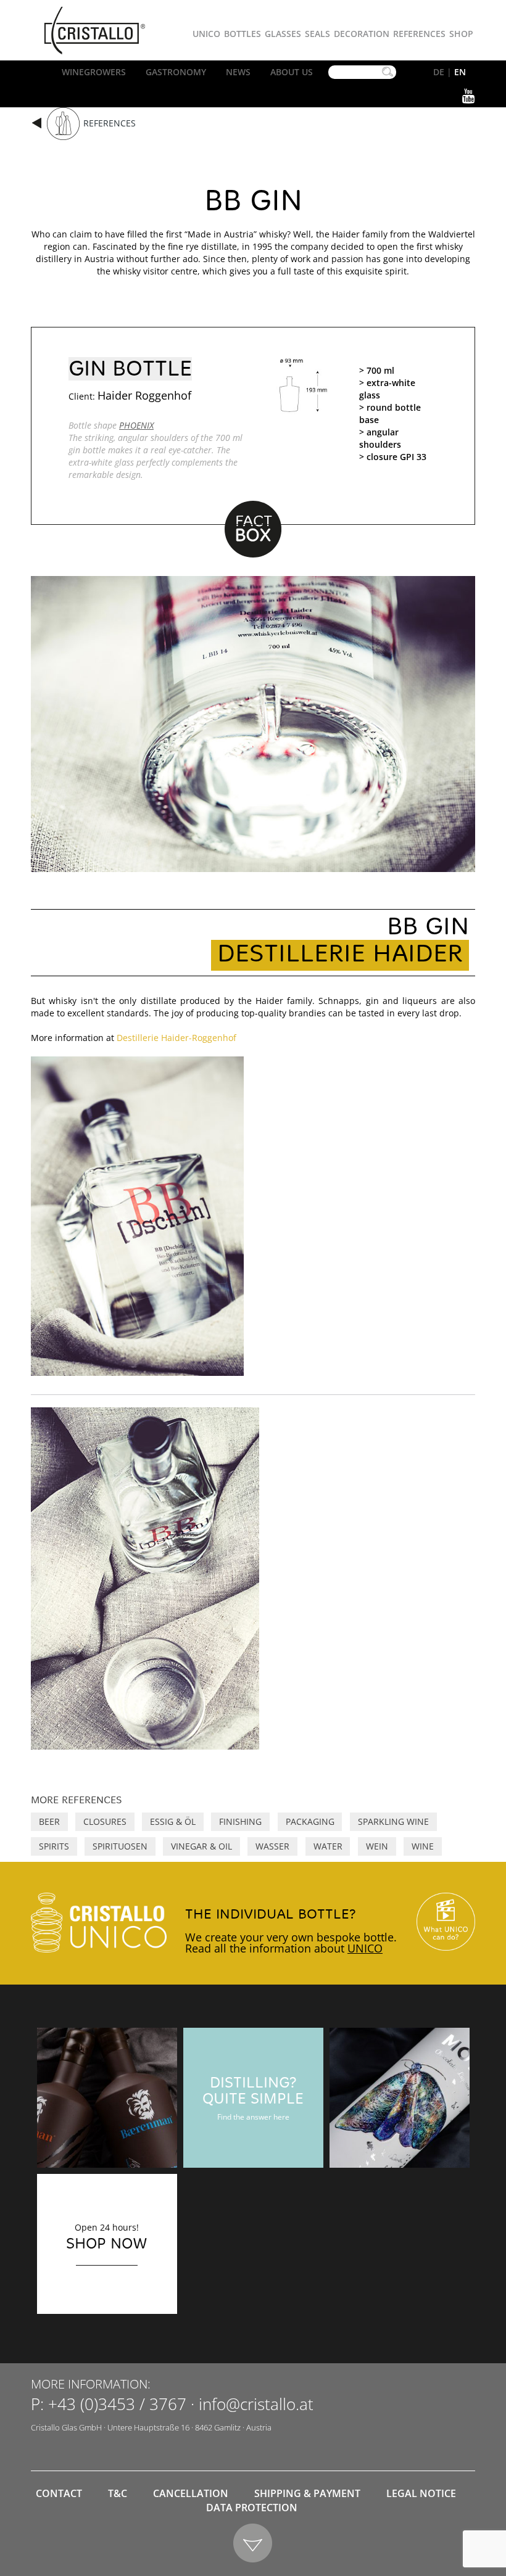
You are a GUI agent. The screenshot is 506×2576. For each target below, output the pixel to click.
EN (460, 72)
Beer (49, 1821)
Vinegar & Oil (201, 1846)
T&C (118, 2493)
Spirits (54, 1846)
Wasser (272, 1846)
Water (328, 1846)
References (419, 34)
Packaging (310, 1821)
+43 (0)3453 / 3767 (117, 2404)
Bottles (243, 34)
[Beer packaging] (107, 2098)
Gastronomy (176, 72)
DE (439, 72)
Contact (59, 2493)
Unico (206, 34)
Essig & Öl (173, 1821)
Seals (317, 34)
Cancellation (191, 2493)
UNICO (365, 1948)
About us (292, 72)
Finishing (240, 1821)
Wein (377, 1846)
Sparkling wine (393, 1821)
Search (388, 72)
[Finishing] (400, 2098)
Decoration (362, 34)
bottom (253, 2544)
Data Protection (252, 2508)
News (238, 72)
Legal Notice (421, 2493)
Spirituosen (120, 1846)
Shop (461, 34)
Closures (105, 1821)
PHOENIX (136, 425)
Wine (423, 1846)
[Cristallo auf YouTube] (446, 1922)
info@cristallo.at (256, 2404)
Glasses (283, 34)
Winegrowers (94, 72)
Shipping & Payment (307, 2493)
